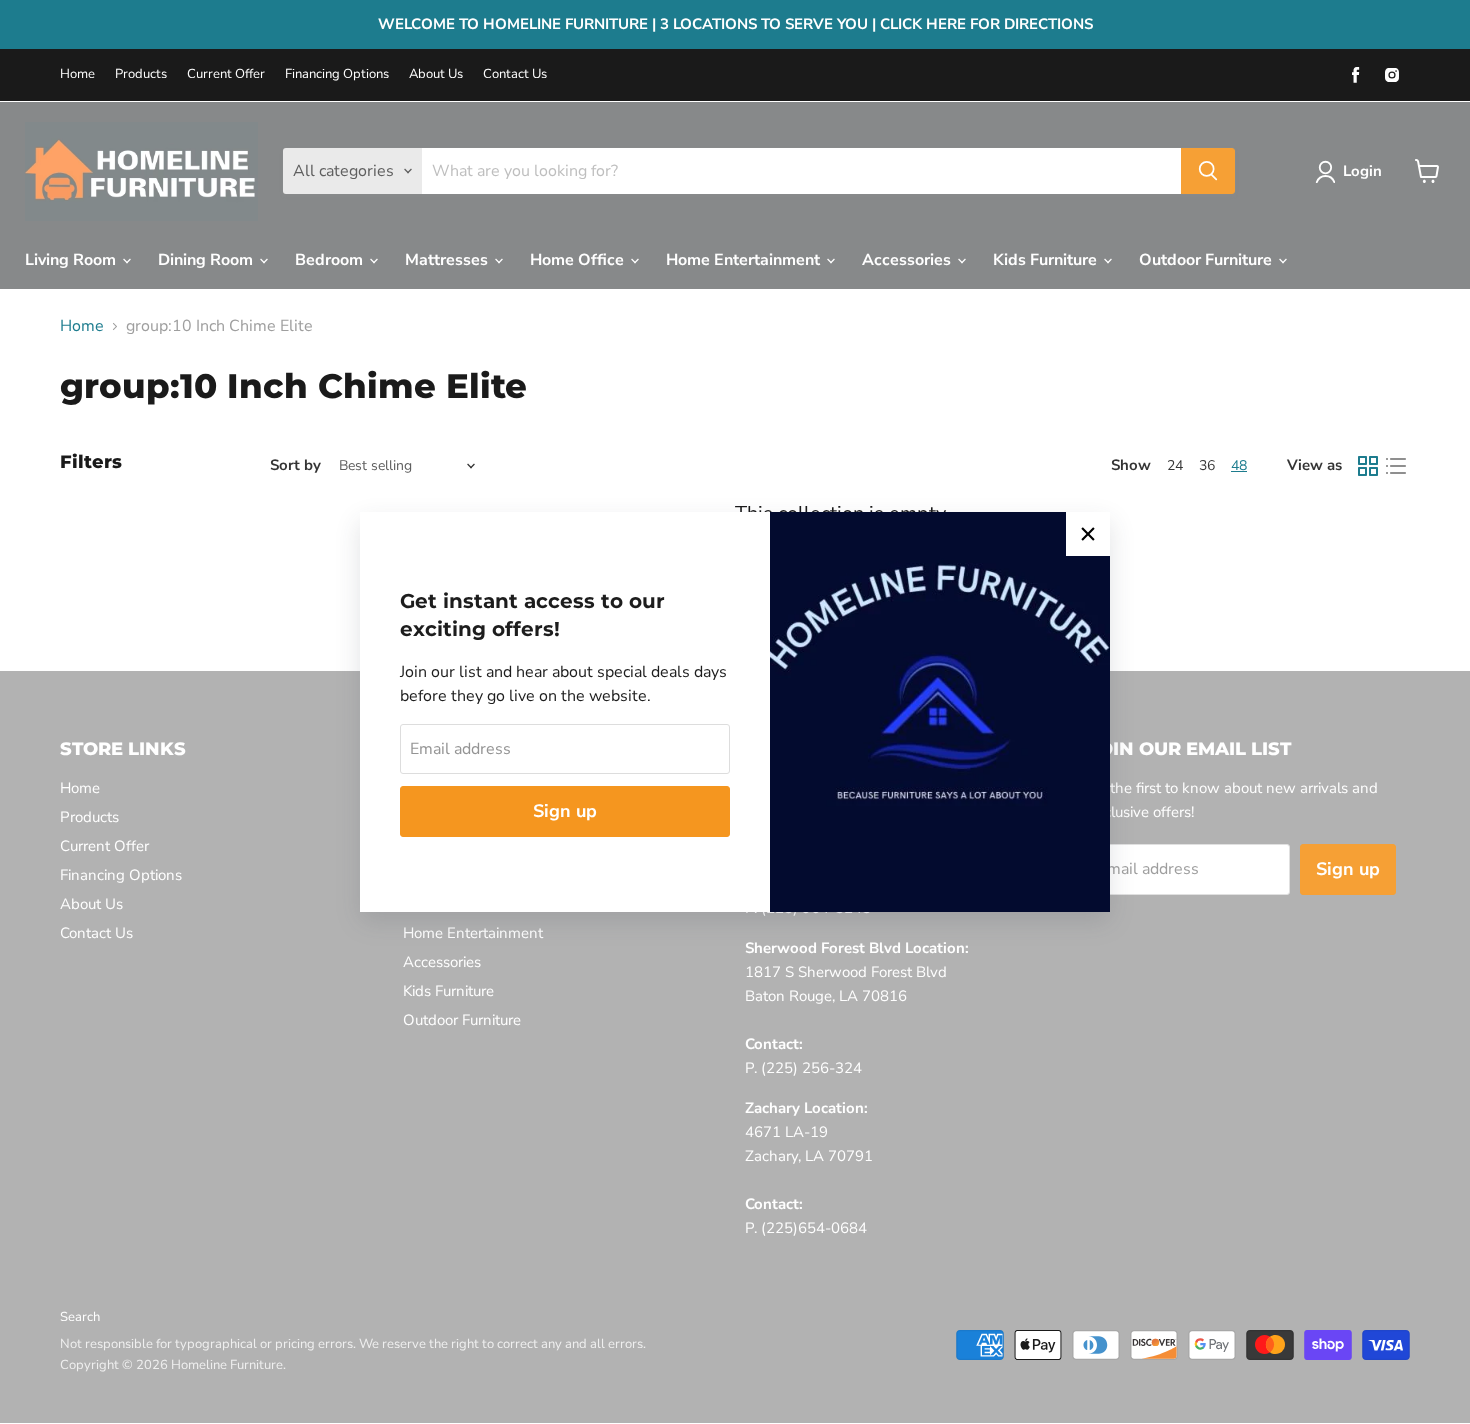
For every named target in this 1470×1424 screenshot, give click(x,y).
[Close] (1088, 534)
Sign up (565, 811)
